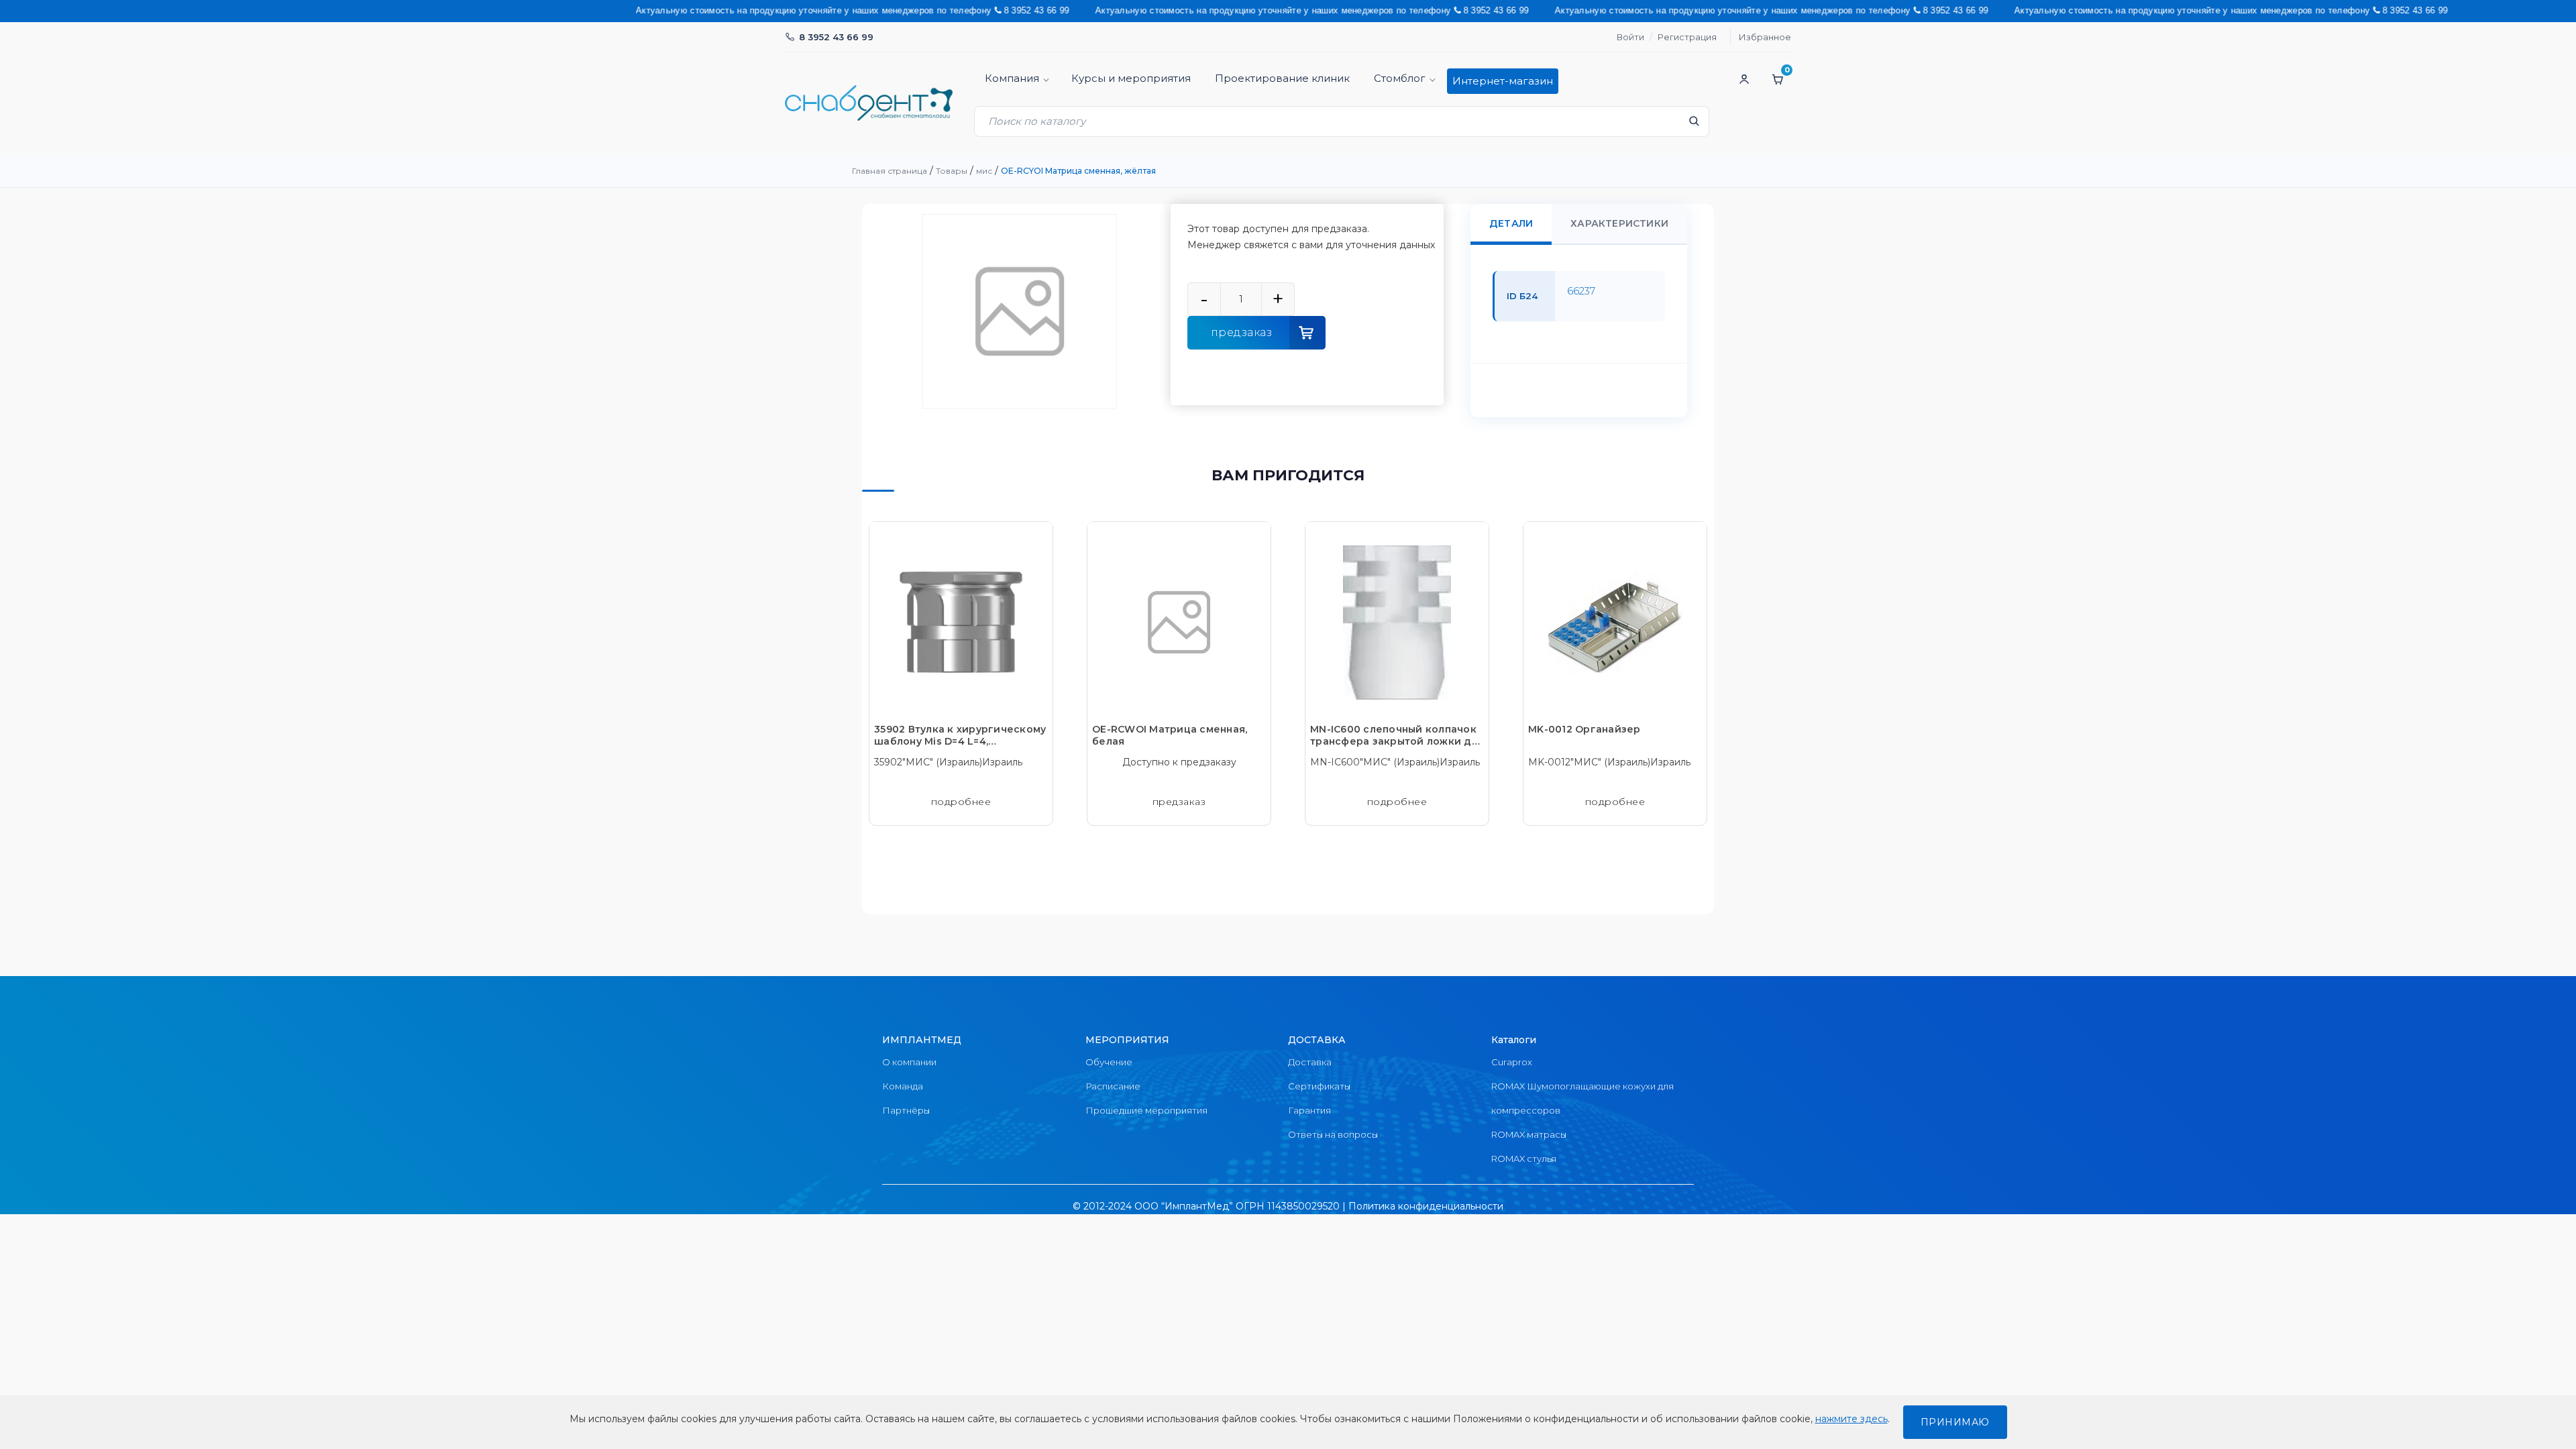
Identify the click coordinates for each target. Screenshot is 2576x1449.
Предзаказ (1242, 332)
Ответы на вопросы (1333, 1134)
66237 (1581, 291)
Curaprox (1512, 1062)
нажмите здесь (1851, 1419)
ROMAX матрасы (1529, 1134)
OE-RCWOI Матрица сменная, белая (1170, 735)
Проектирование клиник (1282, 78)
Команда (903, 1086)
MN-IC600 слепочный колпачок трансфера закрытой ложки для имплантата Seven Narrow (1397, 735)
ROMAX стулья (1524, 1159)
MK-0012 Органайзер (1585, 729)
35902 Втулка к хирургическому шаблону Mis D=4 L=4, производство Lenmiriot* (960, 735)
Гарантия (1309, 1110)
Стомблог (1400, 78)
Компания (1012, 78)
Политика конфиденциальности (1426, 1206)
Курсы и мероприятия (1131, 78)
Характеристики (1619, 223)
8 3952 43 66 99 (836, 37)
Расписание (1113, 1086)
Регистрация (1687, 37)
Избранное (1765, 37)
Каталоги (1514, 1040)
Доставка (1310, 1062)
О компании (909, 1062)
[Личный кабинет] (1744, 79)
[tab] (1511, 224)
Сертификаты (1319, 1086)
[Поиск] (1694, 125)
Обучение (1109, 1062)
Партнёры (906, 1110)
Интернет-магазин (1503, 81)
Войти (1630, 37)
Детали (1511, 223)
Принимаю (1955, 1422)
